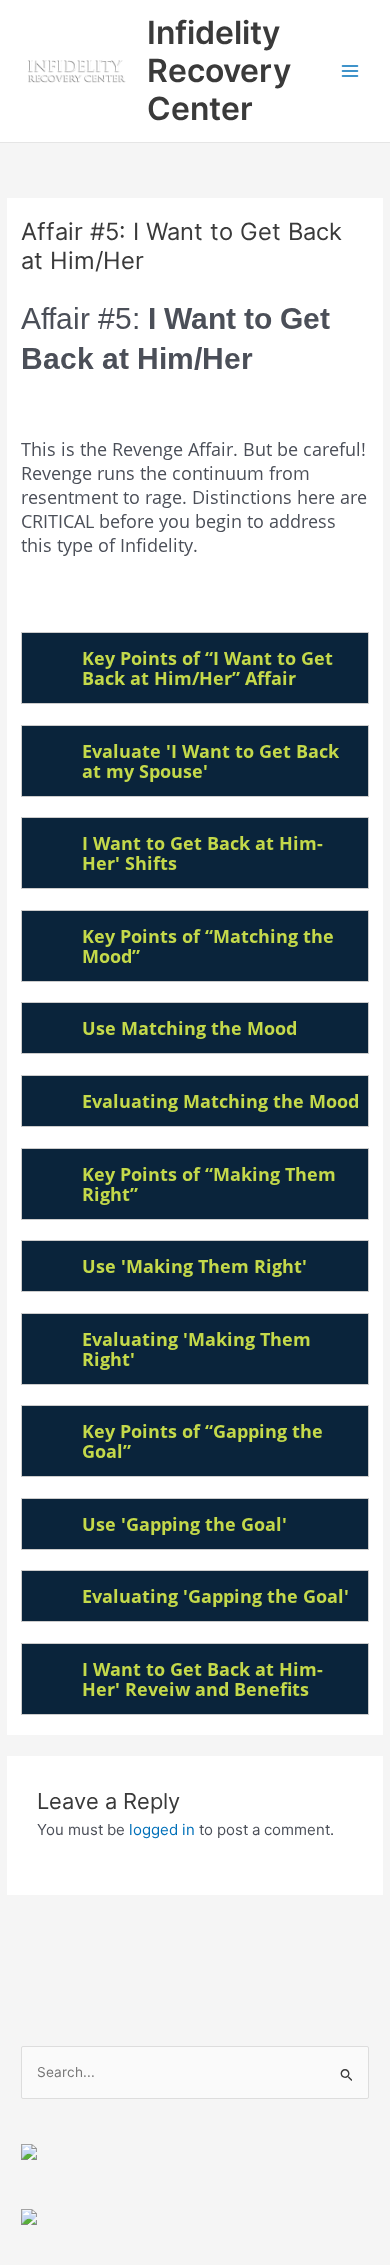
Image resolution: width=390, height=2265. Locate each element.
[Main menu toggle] (350, 71)
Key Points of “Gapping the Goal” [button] (202, 1441)
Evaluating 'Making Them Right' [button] (196, 1349)
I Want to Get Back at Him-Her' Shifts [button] (202, 853)
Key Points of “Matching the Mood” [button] (208, 946)
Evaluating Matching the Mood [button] (220, 1101)
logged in (162, 1829)
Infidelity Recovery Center (219, 71)
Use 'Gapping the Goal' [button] (184, 1524)
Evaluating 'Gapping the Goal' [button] (215, 1596)
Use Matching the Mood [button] (189, 1028)
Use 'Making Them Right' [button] (194, 1266)
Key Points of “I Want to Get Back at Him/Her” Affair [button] (207, 668)
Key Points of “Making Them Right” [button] (209, 1184)
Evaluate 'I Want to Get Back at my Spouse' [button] (210, 761)
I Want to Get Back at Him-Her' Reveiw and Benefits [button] (202, 1679)
